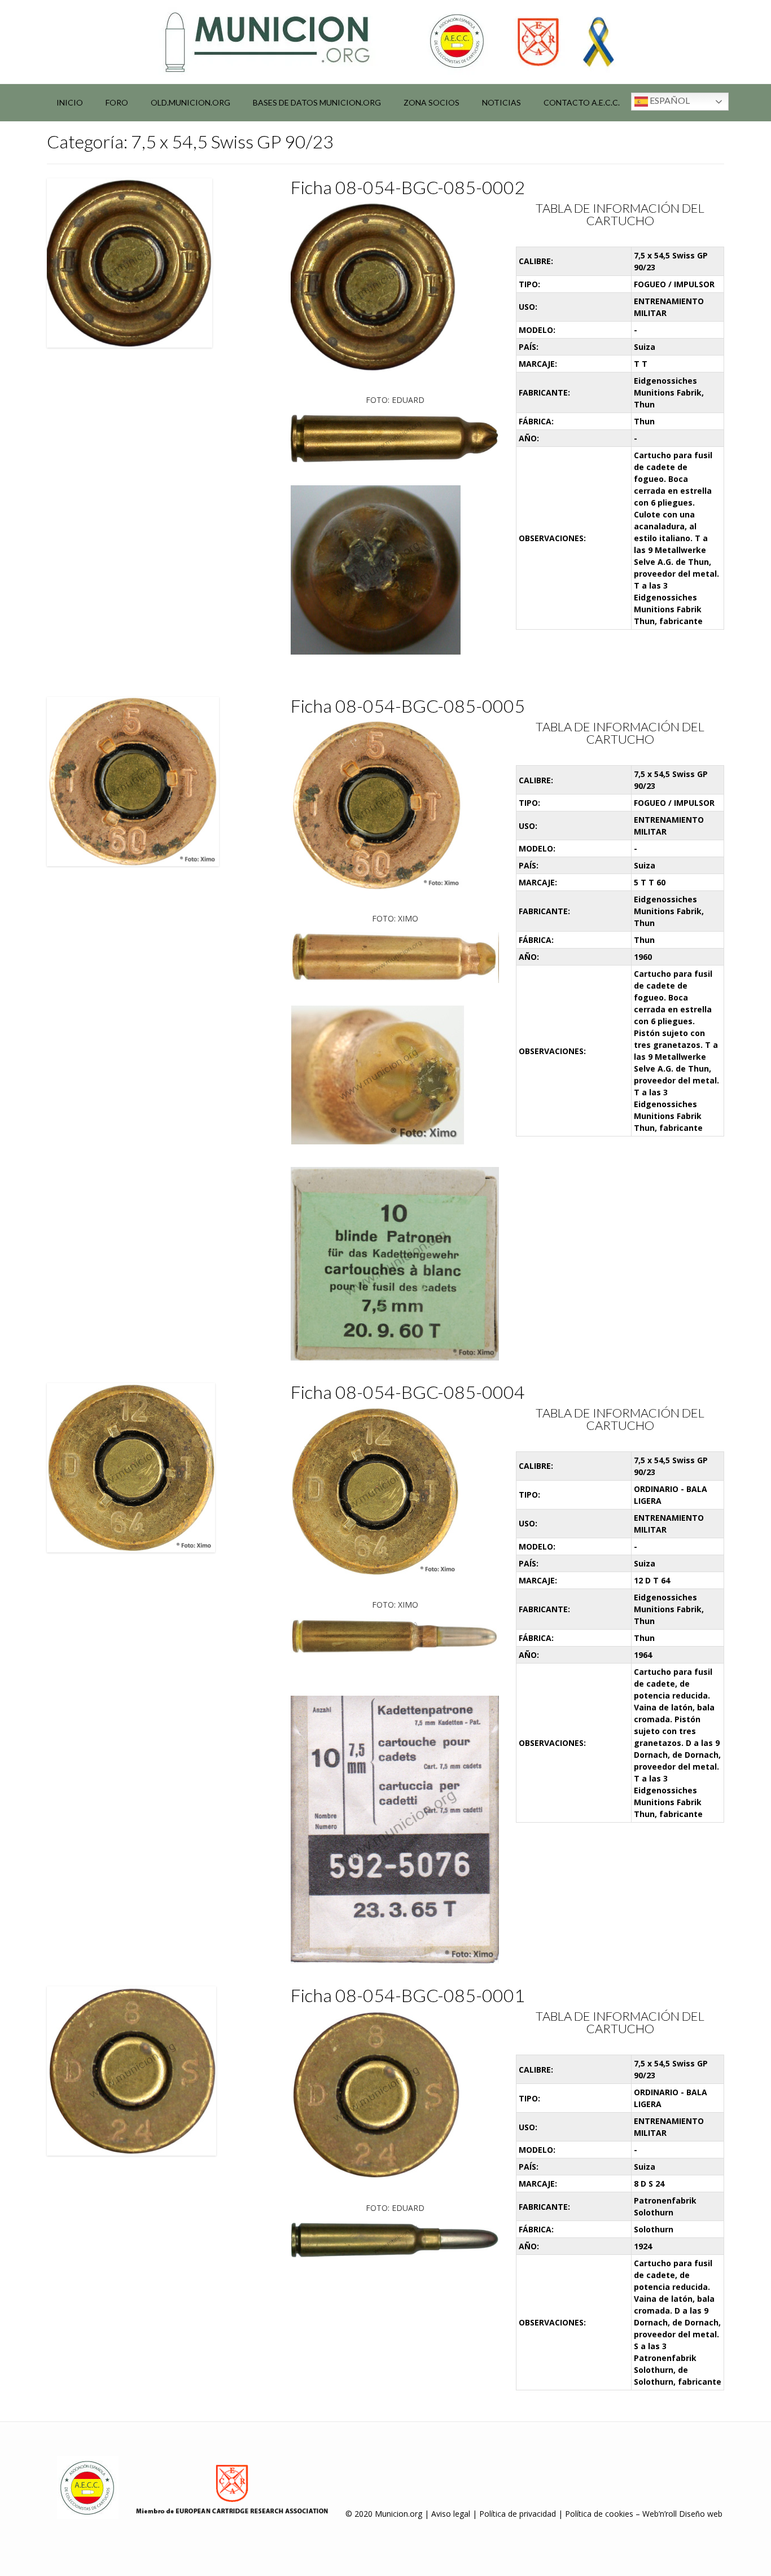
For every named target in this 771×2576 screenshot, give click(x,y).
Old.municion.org (190, 102)
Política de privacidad (518, 2514)
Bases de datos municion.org (317, 102)
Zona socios (432, 102)
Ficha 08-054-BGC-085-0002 (408, 187)
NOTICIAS (501, 102)
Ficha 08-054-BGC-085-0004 (408, 1392)
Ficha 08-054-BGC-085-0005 (408, 706)
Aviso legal (451, 2514)
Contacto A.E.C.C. (582, 102)
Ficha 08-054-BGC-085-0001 (408, 1995)
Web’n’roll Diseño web (682, 2514)
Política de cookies (599, 2514)
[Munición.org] (385, 42)
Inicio (70, 102)
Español (669, 100)
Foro (117, 102)
